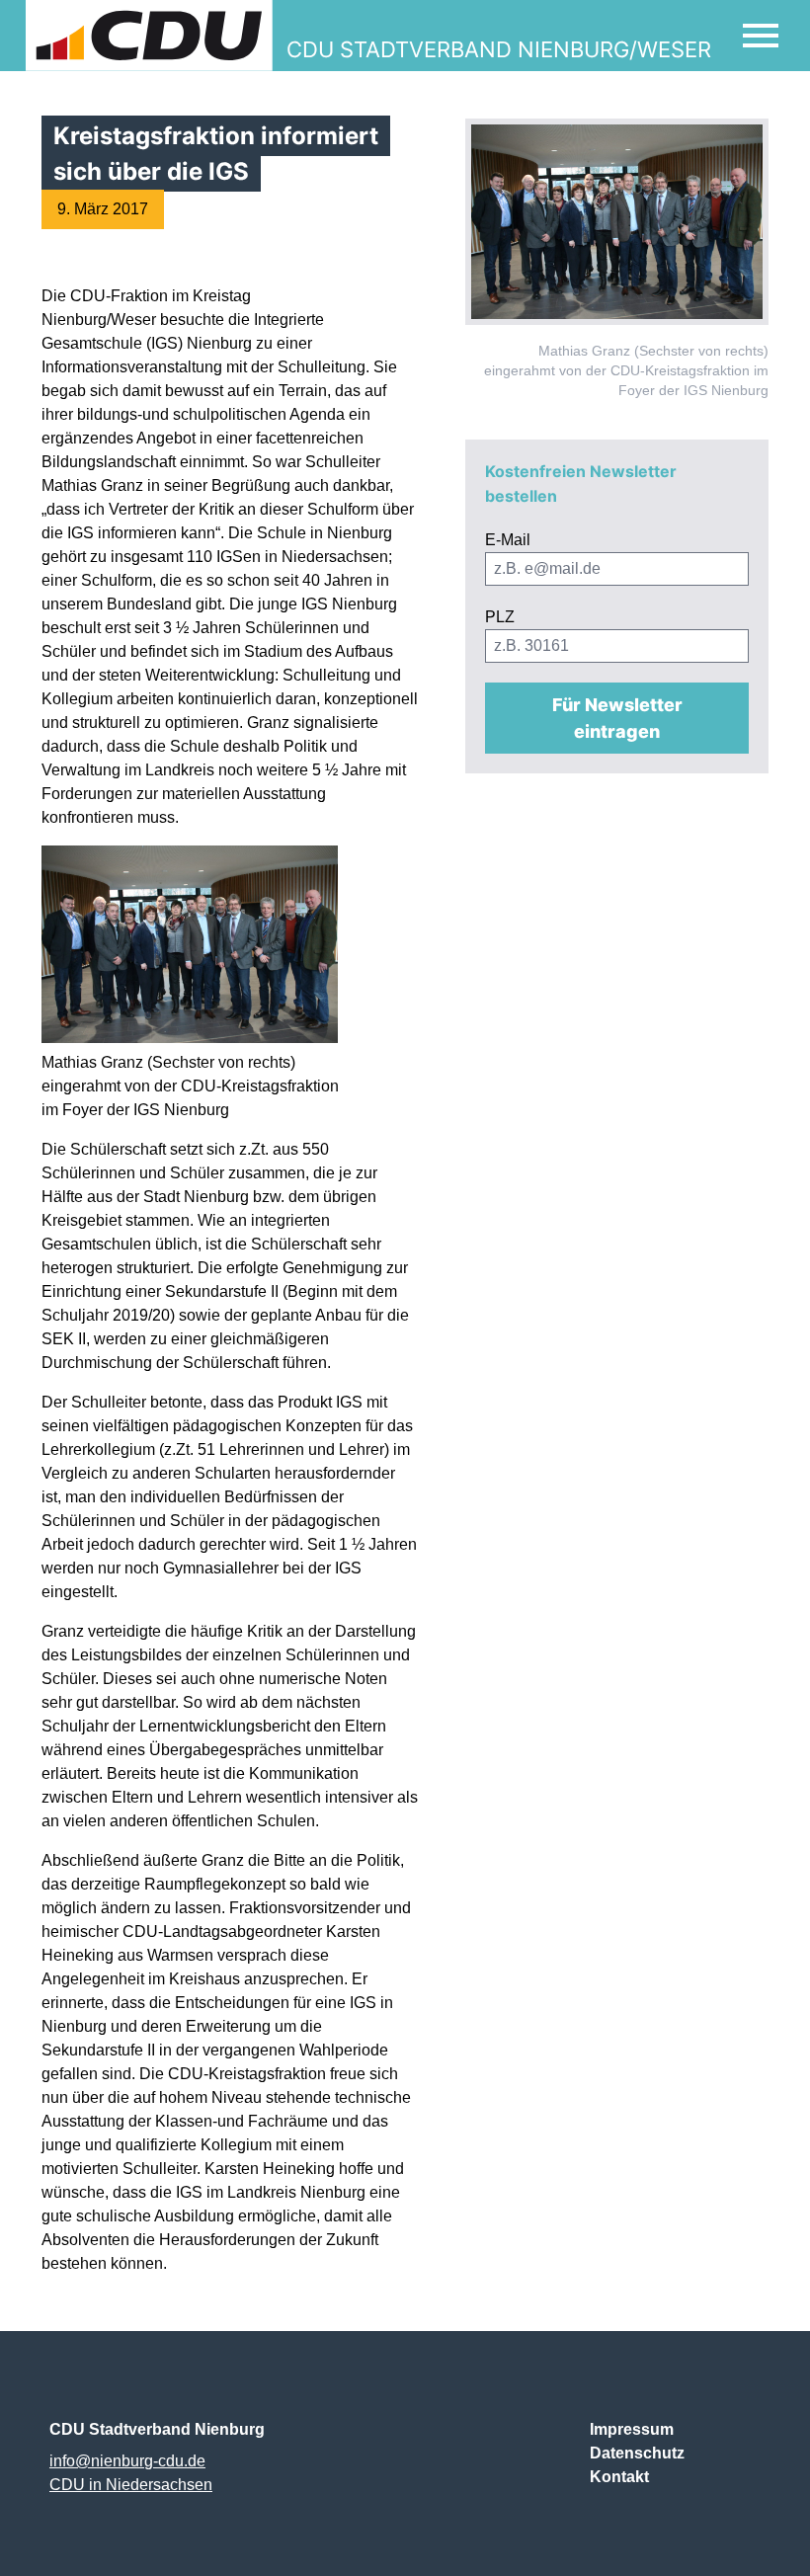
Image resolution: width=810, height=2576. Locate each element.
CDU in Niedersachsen (131, 2485)
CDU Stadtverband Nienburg (157, 2429)
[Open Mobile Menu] (761, 36)
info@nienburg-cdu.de (127, 2461)
